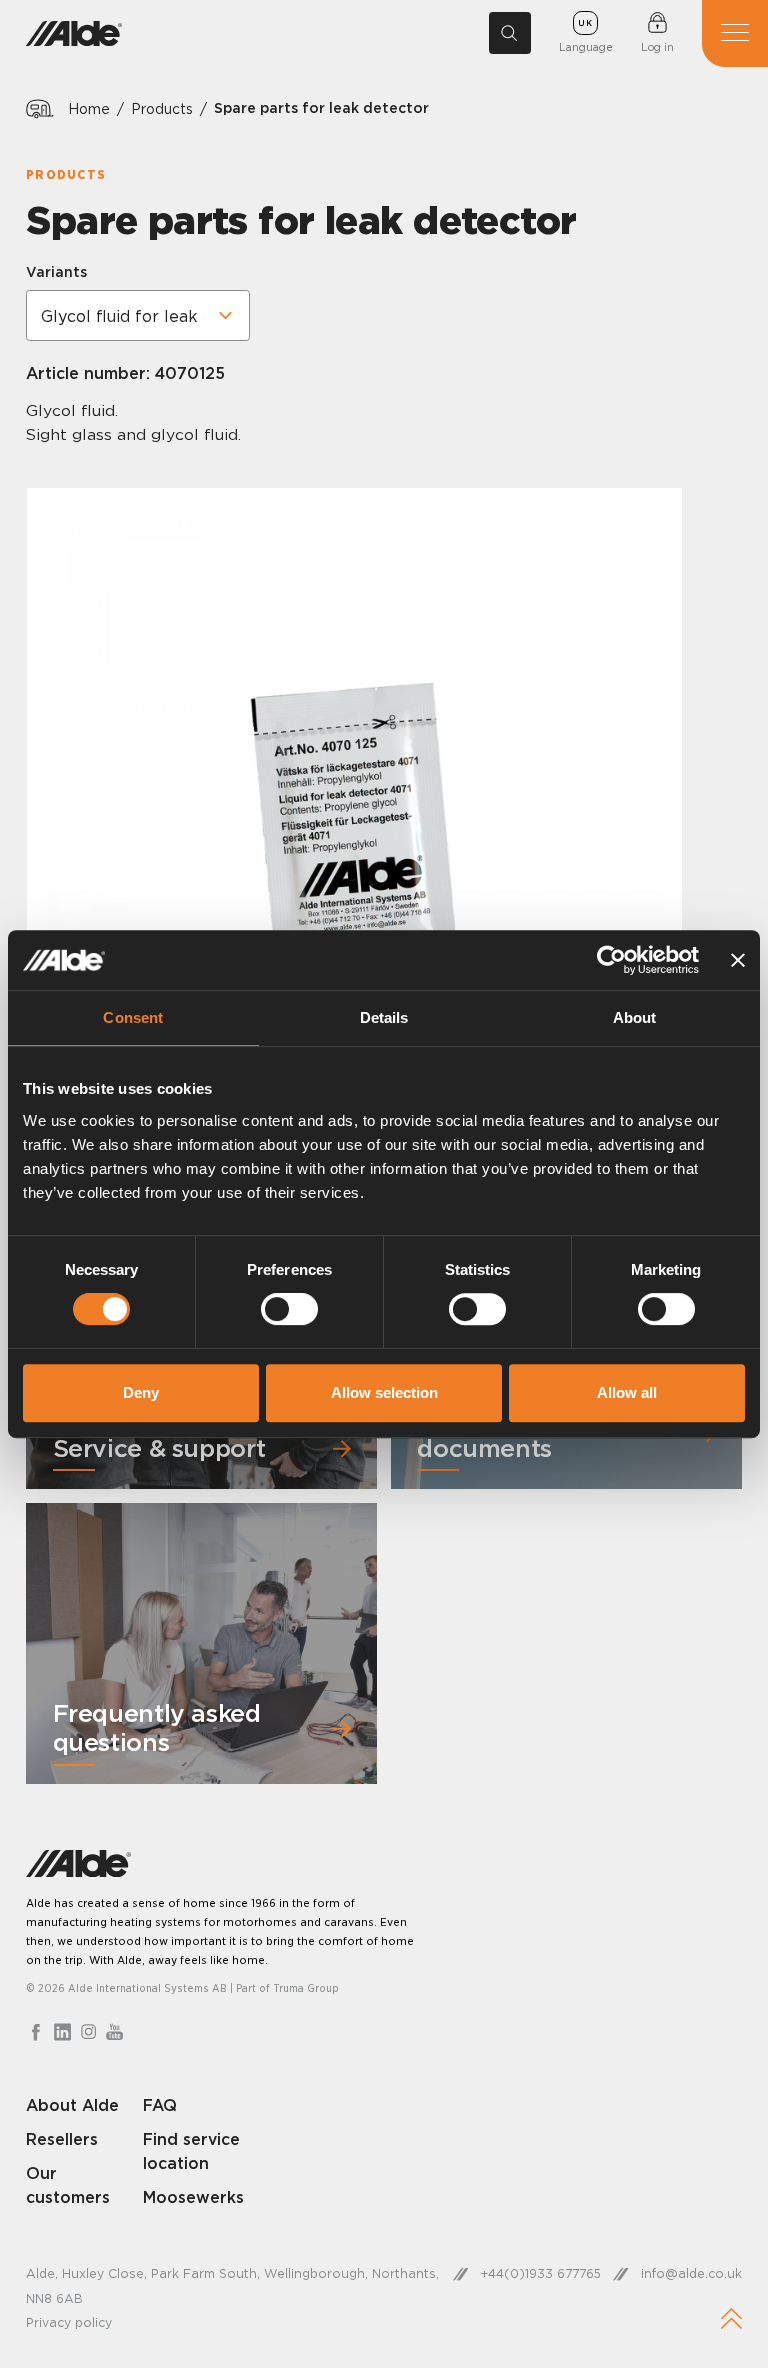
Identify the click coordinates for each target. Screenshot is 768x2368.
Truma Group (306, 1988)
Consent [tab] (133, 1017)
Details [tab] (384, 1017)
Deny (141, 1392)
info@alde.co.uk (691, 2273)
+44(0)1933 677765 (541, 2273)
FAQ (160, 2105)
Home (89, 108)
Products (162, 108)
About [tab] (635, 1017)
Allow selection (384, 1392)
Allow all (627, 1392)
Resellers (62, 2139)
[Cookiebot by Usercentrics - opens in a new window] (611, 960)
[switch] (289, 1309)
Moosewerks (193, 2197)
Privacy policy (69, 2322)
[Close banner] (738, 960)
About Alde (72, 2105)
